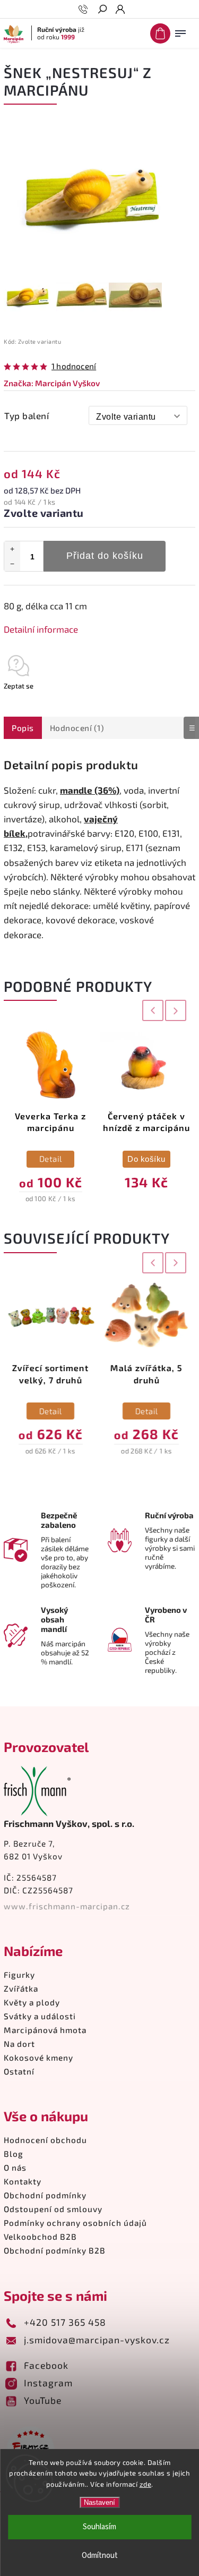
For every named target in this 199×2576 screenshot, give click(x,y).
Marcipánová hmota (45, 2030)
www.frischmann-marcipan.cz (67, 1906)
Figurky (19, 1975)
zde (146, 2484)
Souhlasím (99, 2527)
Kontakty (23, 2181)
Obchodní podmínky (45, 2195)
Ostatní (19, 2071)
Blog (14, 2154)
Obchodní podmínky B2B (55, 2250)
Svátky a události (40, 2016)
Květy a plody (32, 2002)
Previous (151, 1011)
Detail (51, 1159)
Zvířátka (21, 1988)
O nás (15, 2167)
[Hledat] (102, 10)
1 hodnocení (74, 366)
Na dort (19, 2044)
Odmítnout (100, 2556)
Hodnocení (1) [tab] (77, 728)
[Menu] (180, 31)
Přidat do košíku (105, 556)
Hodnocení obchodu (45, 2140)
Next (176, 1011)
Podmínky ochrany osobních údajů (75, 2223)
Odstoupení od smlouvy (53, 2209)
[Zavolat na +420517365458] (85, 10)
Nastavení (99, 2502)
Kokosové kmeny (38, 2058)
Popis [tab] (23, 728)
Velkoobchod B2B (40, 2237)
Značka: (52, 383)
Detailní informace (41, 629)
